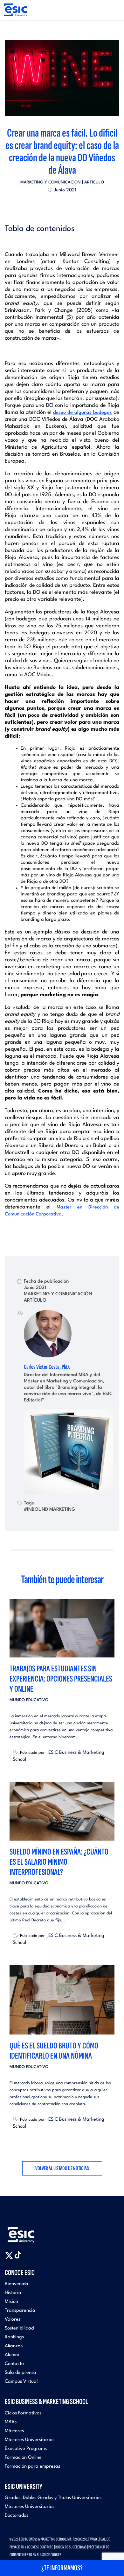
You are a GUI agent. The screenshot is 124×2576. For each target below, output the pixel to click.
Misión (11, 2302)
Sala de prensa (21, 2373)
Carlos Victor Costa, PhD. (47, 1367)
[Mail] (73, 204)
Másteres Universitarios (30, 2440)
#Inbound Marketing (50, 1509)
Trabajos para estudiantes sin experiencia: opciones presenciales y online (61, 1679)
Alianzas (14, 2346)
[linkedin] (62, 204)
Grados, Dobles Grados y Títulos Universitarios (53, 2498)
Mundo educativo (29, 1700)
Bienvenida (17, 2284)
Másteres (14, 2431)
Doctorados (17, 2516)
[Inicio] (15, 10)
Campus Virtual (21, 2382)
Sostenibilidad (19, 2328)
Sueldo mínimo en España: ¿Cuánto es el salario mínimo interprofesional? (59, 1862)
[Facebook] (56, 204)
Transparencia (20, 2311)
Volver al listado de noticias (62, 2168)
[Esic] (30, 2231)
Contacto (14, 2364)
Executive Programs (26, 2449)
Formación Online (23, 2458)
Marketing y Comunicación (51, 182)
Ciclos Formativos (23, 2413)
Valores (13, 2320)
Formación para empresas (32, 2467)
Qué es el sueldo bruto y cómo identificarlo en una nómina (54, 2051)
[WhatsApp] (68, 204)
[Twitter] (51, 204)
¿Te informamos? (62, 2568)
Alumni (12, 2355)
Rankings (14, 2337)
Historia (13, 2293)
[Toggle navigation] (113, 10)
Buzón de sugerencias (71, 2547)
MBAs (11, 2422)
